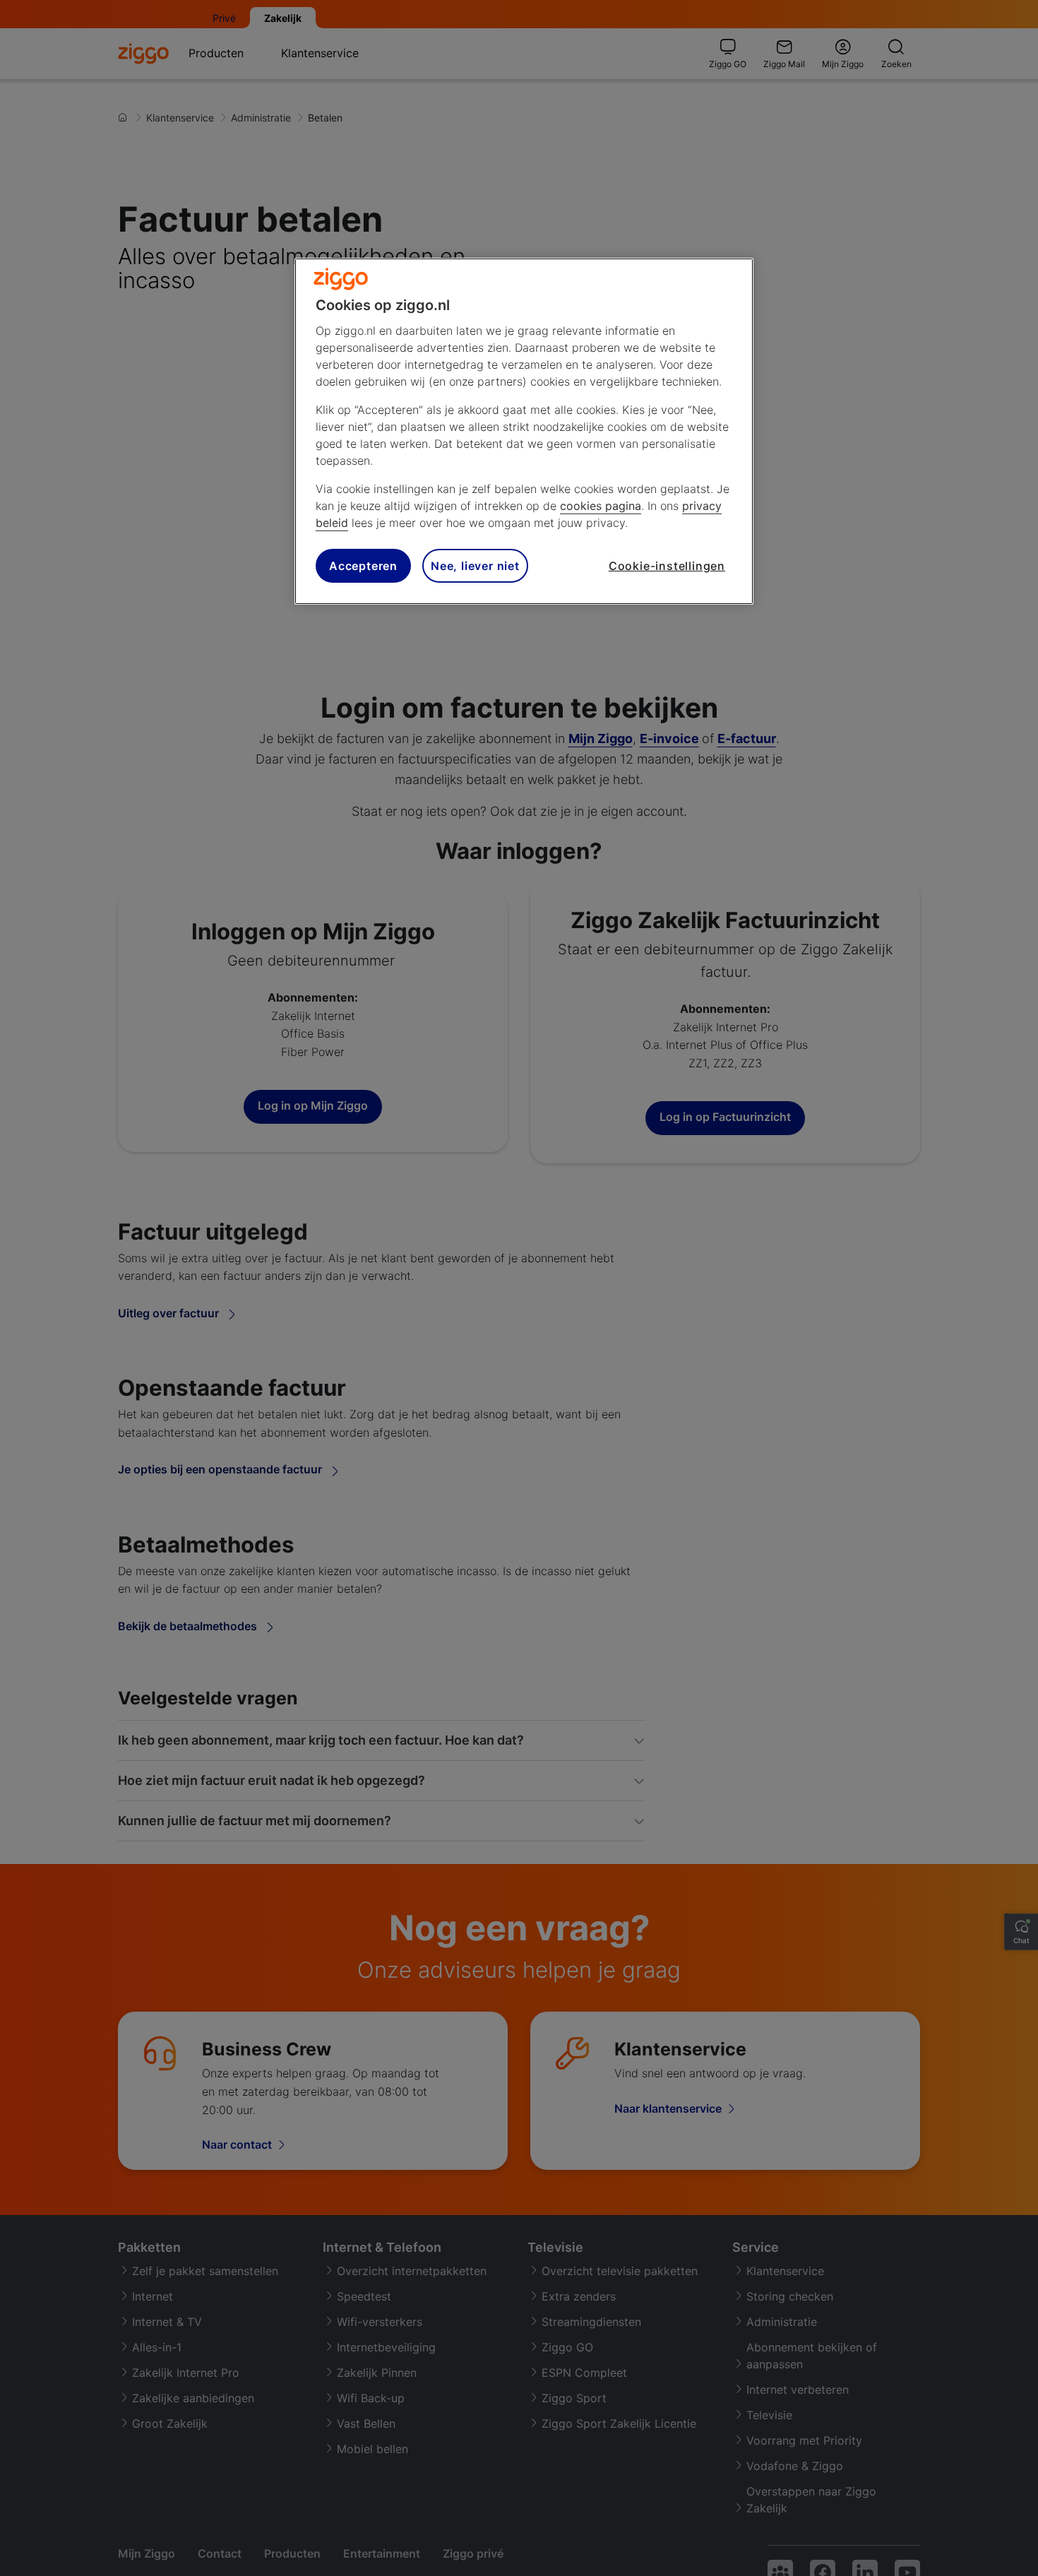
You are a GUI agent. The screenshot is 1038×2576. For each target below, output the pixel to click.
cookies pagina (601, 506)
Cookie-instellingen (667, 565)
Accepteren (363, 565)
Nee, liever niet (475, 565)
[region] (524, 431)
